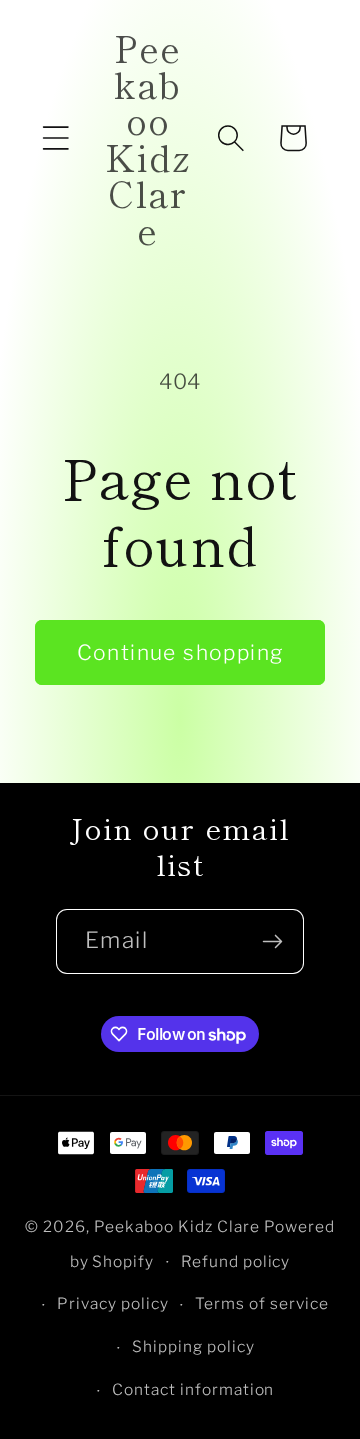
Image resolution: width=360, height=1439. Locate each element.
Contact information (193, 1389)
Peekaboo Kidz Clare (177, 1226)
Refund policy (236, 1261)
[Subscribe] (272, 941)
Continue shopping (180, 652)
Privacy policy (113, 1303)
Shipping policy (193, 1346)
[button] (56, 138)
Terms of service (262, 1303)
